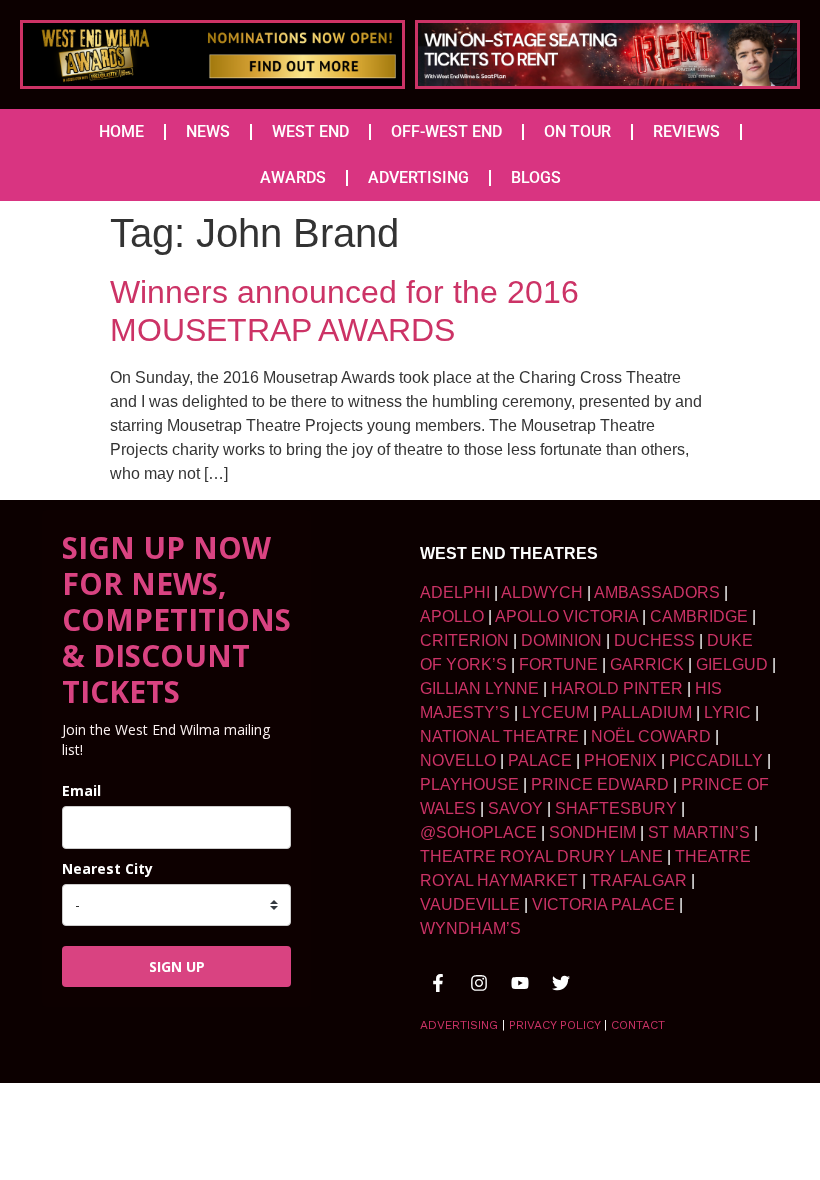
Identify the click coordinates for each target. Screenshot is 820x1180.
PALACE (540, 760)
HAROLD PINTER (617, 688)
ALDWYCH (542, 592)
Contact (638, 1025)
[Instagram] (479, 983)
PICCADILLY (716, 760)
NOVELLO (458, 760)
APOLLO (452, 616)
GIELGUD (732, 664)
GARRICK (647, 664)
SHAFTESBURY (616, 808)
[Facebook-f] (438, 983)
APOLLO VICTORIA (566, 616)
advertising (459, 1025)
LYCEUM (555, 712)
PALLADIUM (646, 712)
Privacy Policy (554, 1025)
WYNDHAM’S (470, 928)
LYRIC (727, 712)
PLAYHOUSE (469, 784)
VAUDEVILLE (470, 904)
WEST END (310, 131)
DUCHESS (654, 640)
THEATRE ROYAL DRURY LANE (541, 856)
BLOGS (536, 177)
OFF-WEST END (446, 131)
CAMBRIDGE (699, 616)
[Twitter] (561, 983)
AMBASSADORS (657, 592)
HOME (121, 131)
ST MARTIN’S (699, 832)
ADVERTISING (418, 177)
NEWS (208, 131)
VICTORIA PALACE (603, 904)
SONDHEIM (592, 832)
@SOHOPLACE (478, 832)
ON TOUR (577, 131)
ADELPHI (455, 592)
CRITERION (464, 640)
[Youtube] (520, 983)
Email (81, 790)
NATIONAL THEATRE (499, 736)
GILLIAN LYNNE (479, 688)
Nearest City (107, 868)
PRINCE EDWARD (600, 784)
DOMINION (561, 640)
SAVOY (515, 808)
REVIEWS (686, 131)
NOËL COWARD (651, 736)
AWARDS (293, 177)
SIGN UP (177, 966)
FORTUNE (558, 664)
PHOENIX (620, 760)
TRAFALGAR (638, 880)
